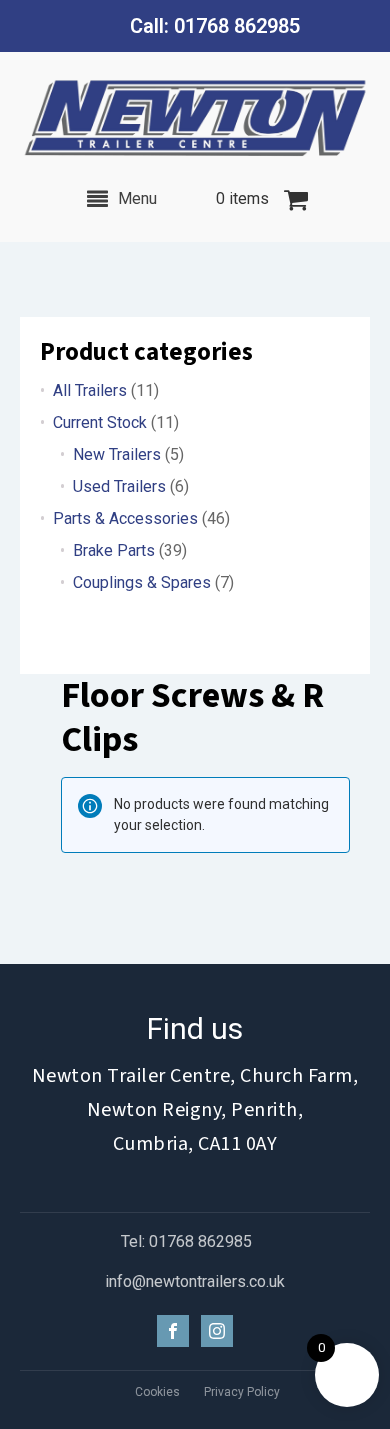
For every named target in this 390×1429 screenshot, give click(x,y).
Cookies (157, 1392)
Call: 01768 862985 (215, 26)
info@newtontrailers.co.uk (195, 1281)
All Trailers (90, 390)
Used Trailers (119, 486)
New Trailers (117, 454)
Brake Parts (114, 550)
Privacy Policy (242, 1392)
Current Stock (100, 422)
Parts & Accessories (125, 518)
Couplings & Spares (142, 582)
